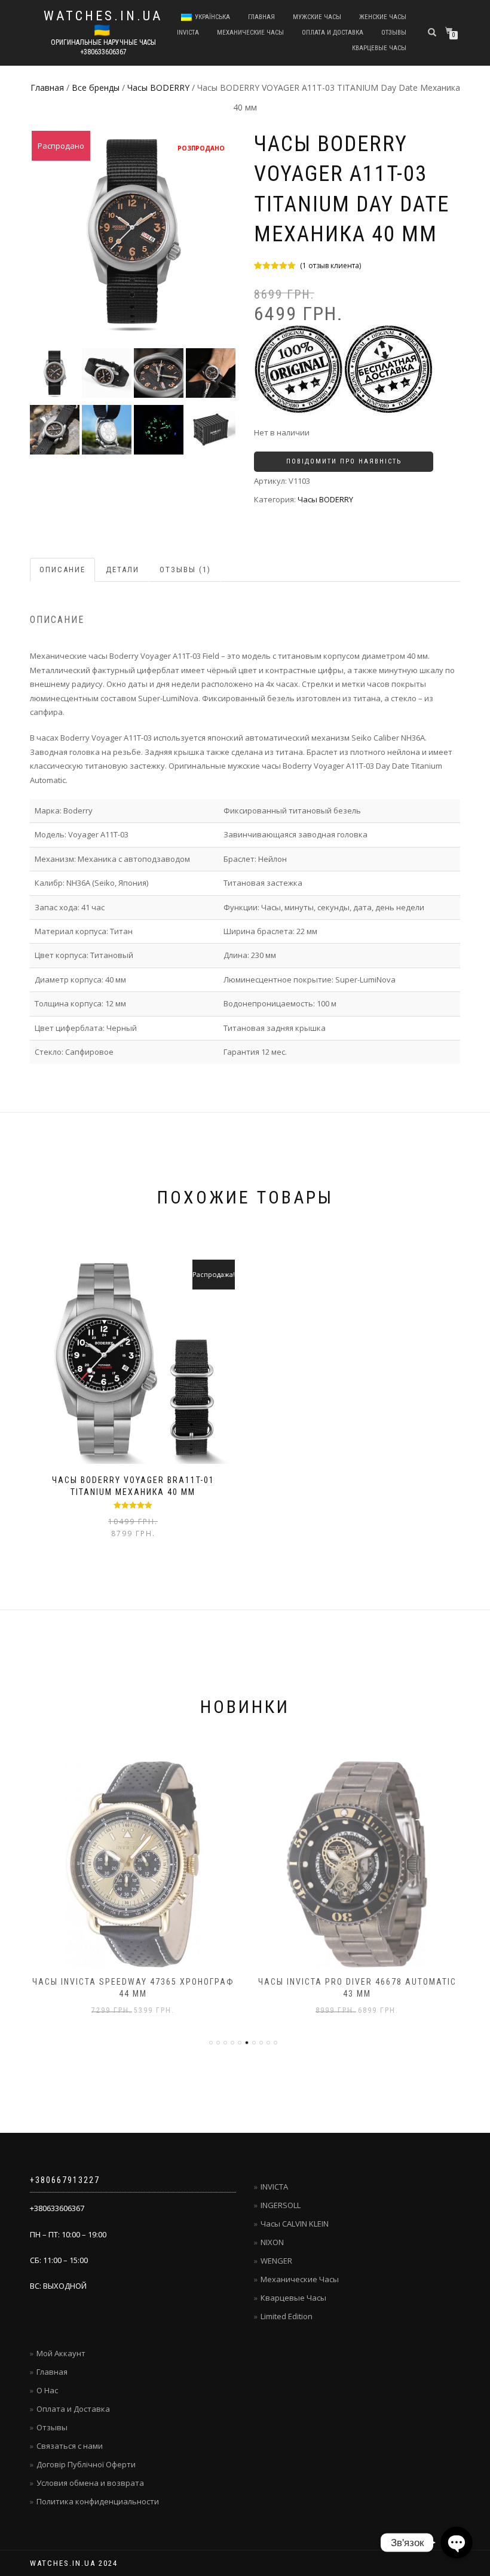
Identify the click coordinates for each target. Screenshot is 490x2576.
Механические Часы (300, 2279)
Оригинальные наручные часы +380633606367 (103, 47)
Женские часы (383, 17)
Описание (62, 569)
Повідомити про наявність (344, 461)
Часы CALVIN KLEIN (295, 2224)
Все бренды (96, 87)
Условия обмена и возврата (90, 2483)
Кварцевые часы (379, 48)
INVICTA (188, 33)
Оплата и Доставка (333, 33)
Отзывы (394, 33)
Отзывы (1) (185, 569)
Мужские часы (317, 17)
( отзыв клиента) (330, 265)
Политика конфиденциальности (98, 2501)
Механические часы (250, 33)
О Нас (47, 2390)
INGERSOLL (281, 2205)
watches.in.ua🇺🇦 (103, 23)
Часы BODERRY (158, 87)
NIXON (272, 2242)
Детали (122, 569)
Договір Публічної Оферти (86, 2464)
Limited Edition (287, 2316)
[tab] (63, 570)
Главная (261, 17)
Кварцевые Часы (293, 2298)
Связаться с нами (70, 2446)
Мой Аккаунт (61, 2353)
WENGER (276, 2261)
